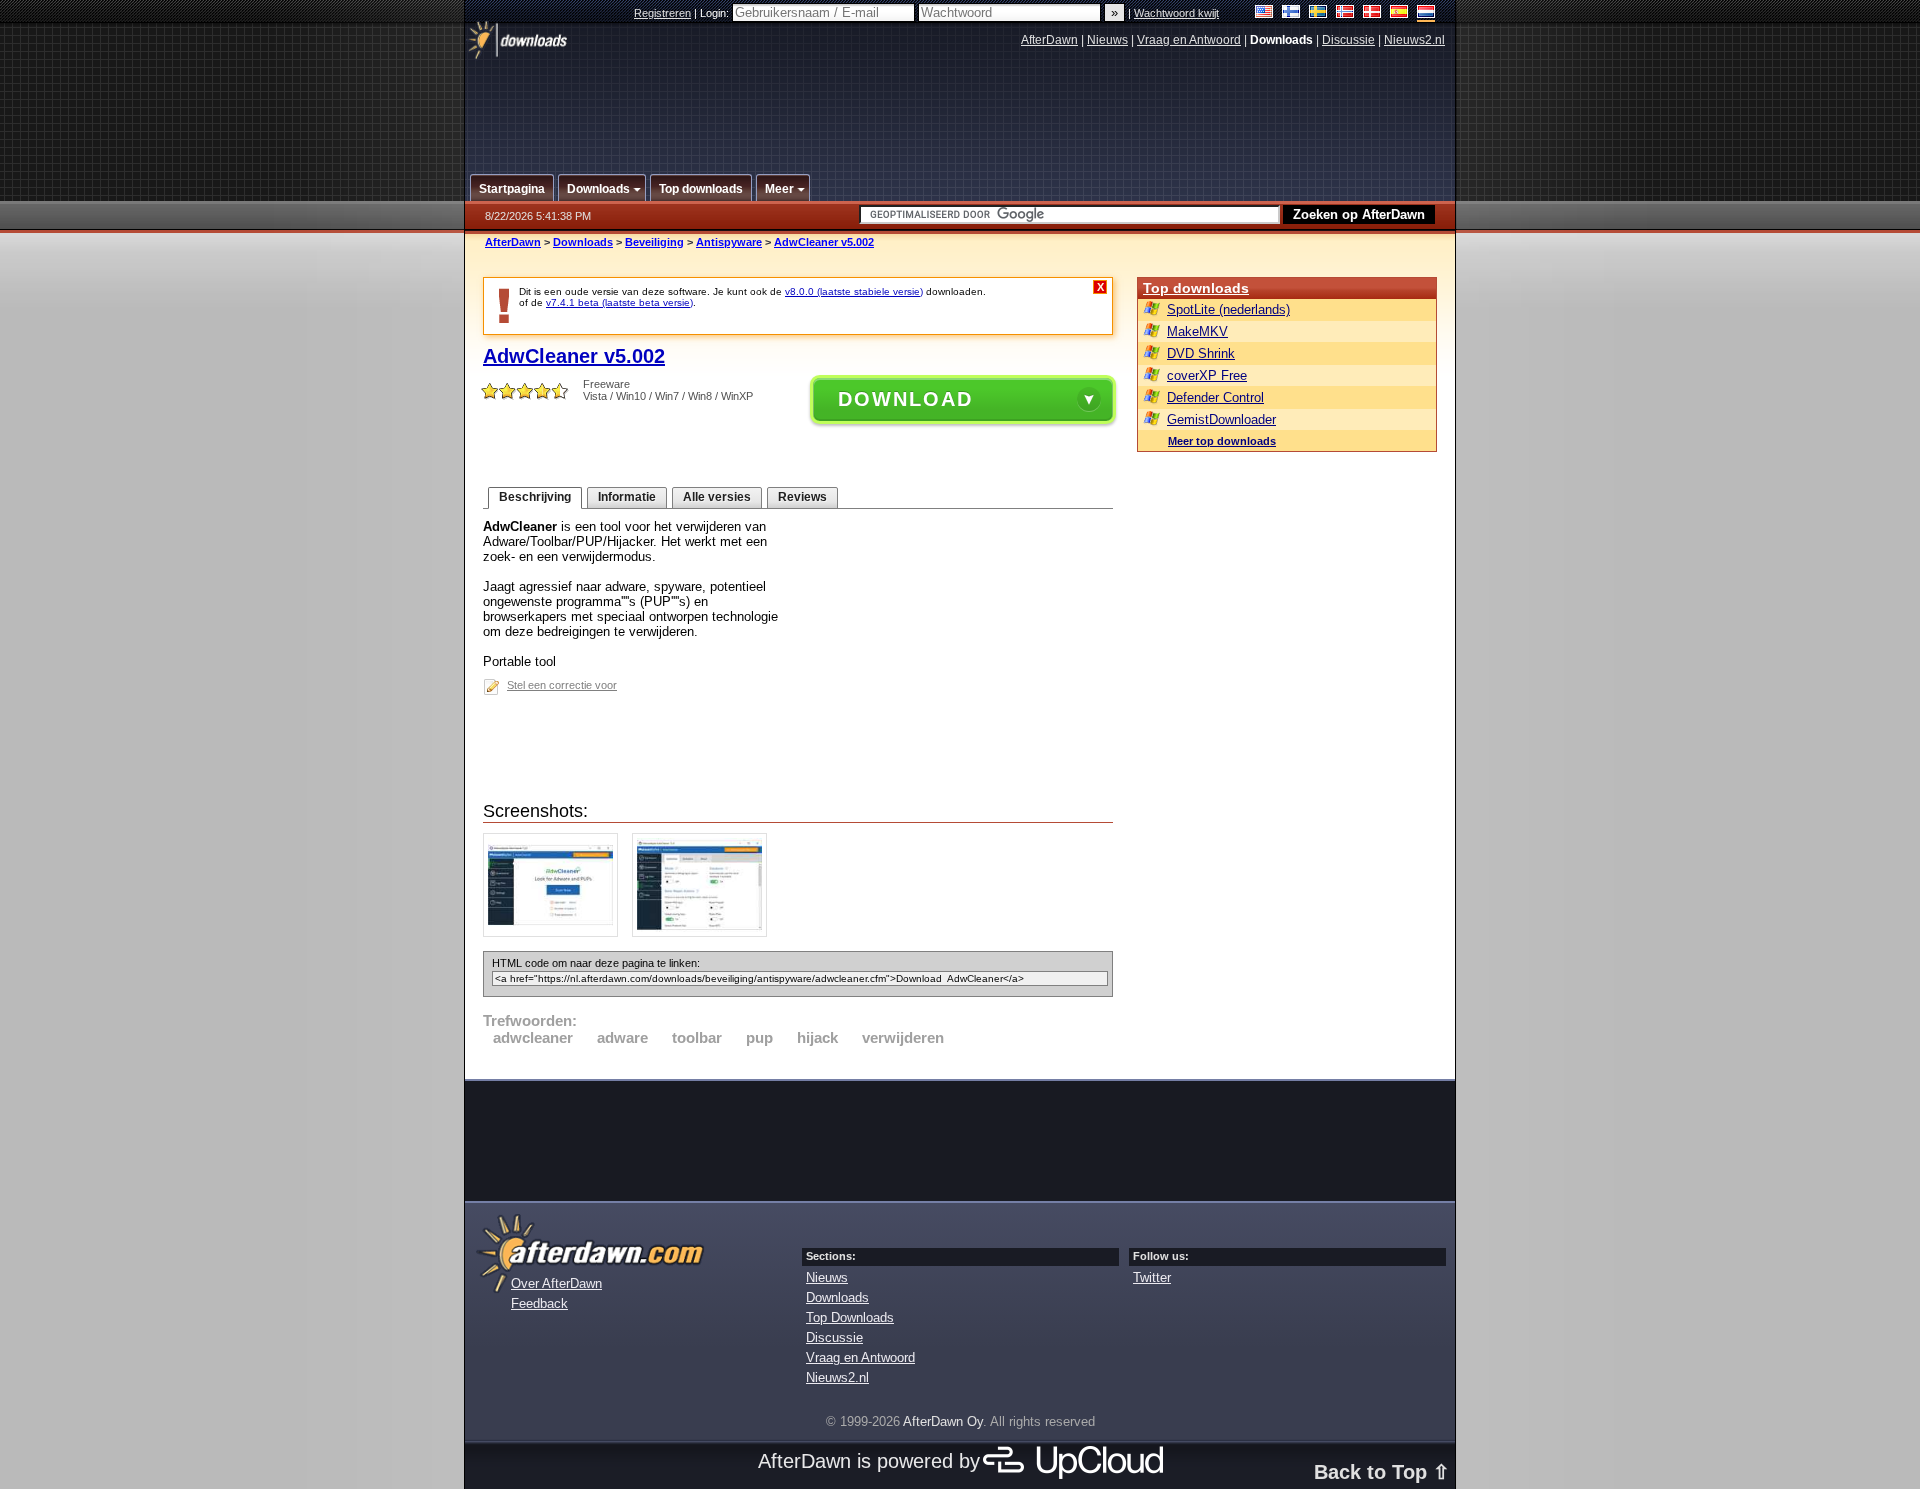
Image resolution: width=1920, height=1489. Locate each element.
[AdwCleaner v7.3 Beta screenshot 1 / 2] (555, 932)
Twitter (1152, 1277)
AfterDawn (1049, 40)
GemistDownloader (1221, 419)
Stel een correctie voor (562, 685)
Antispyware (729, 242)
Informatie (627, 497)
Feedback (539, 1303)
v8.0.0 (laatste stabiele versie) (854, 291)
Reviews (802, 497)
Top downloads (1196, 288)
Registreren (662, 13)
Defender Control (1215, 397)
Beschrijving (535, 497)
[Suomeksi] (1291, 13)
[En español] (1399, 13)
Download (905, 399)
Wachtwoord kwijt (1176, 13)
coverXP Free (1207, 375)
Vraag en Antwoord (1189, 40)
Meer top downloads (1222, 441)
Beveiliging (654, 242)
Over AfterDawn (556, 1283)
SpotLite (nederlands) (1228, 309)
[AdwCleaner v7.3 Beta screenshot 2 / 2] (704, 932)
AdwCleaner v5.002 (824, 242)
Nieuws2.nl (1414, 40)
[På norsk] (1345, 13)
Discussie (1348, 40)
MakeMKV (1197, 331)
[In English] (1264, 13)
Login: (716, 13)
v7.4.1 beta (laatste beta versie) (619, 302)
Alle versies (717, 497)
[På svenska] (1318, 13)
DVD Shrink (1201, 353)
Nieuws (1107, 40)
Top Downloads (850, 1317)
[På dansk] (1372, 13)
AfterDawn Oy (943, 1421)
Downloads (583, 242)
